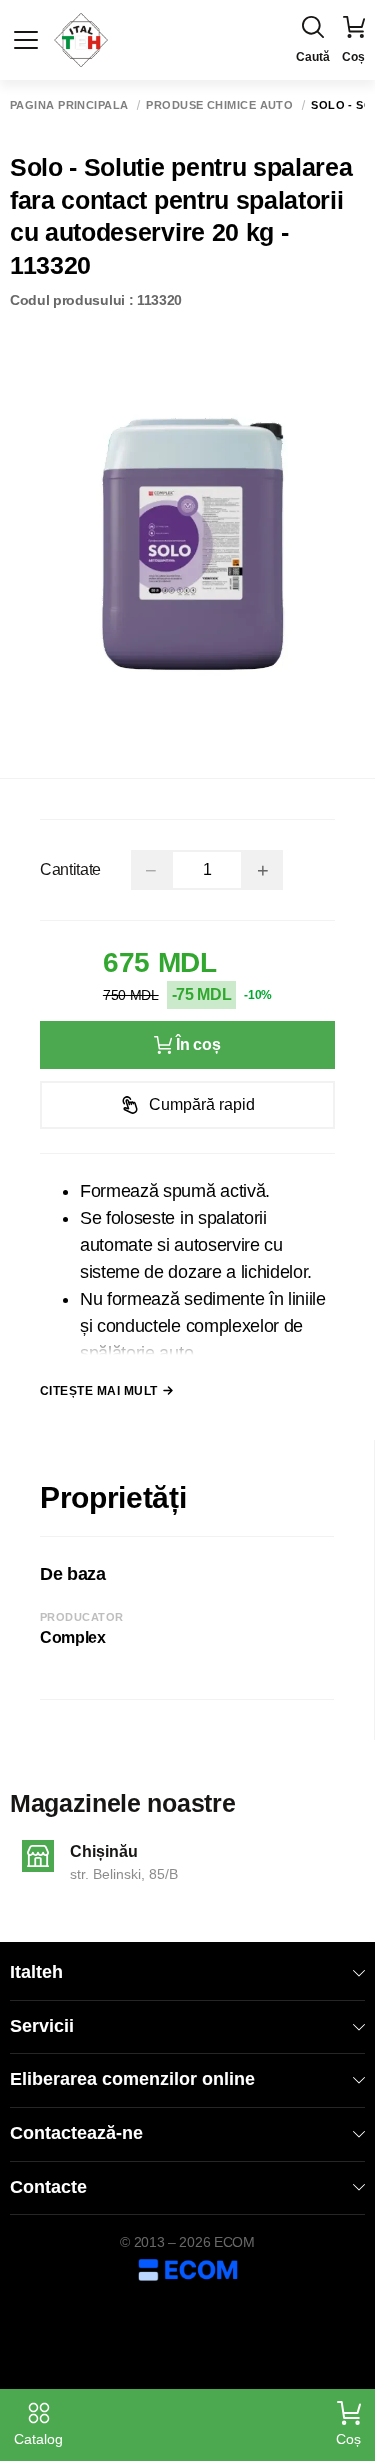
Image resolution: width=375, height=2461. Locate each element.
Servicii (42, 2026)
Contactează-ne (76, 2133)
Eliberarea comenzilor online (132, 2079)
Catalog (38, 2439)
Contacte (48, 2187)
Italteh (36, 1972)
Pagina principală (69, 105)
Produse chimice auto (219, 105)
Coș (348, 2439)
